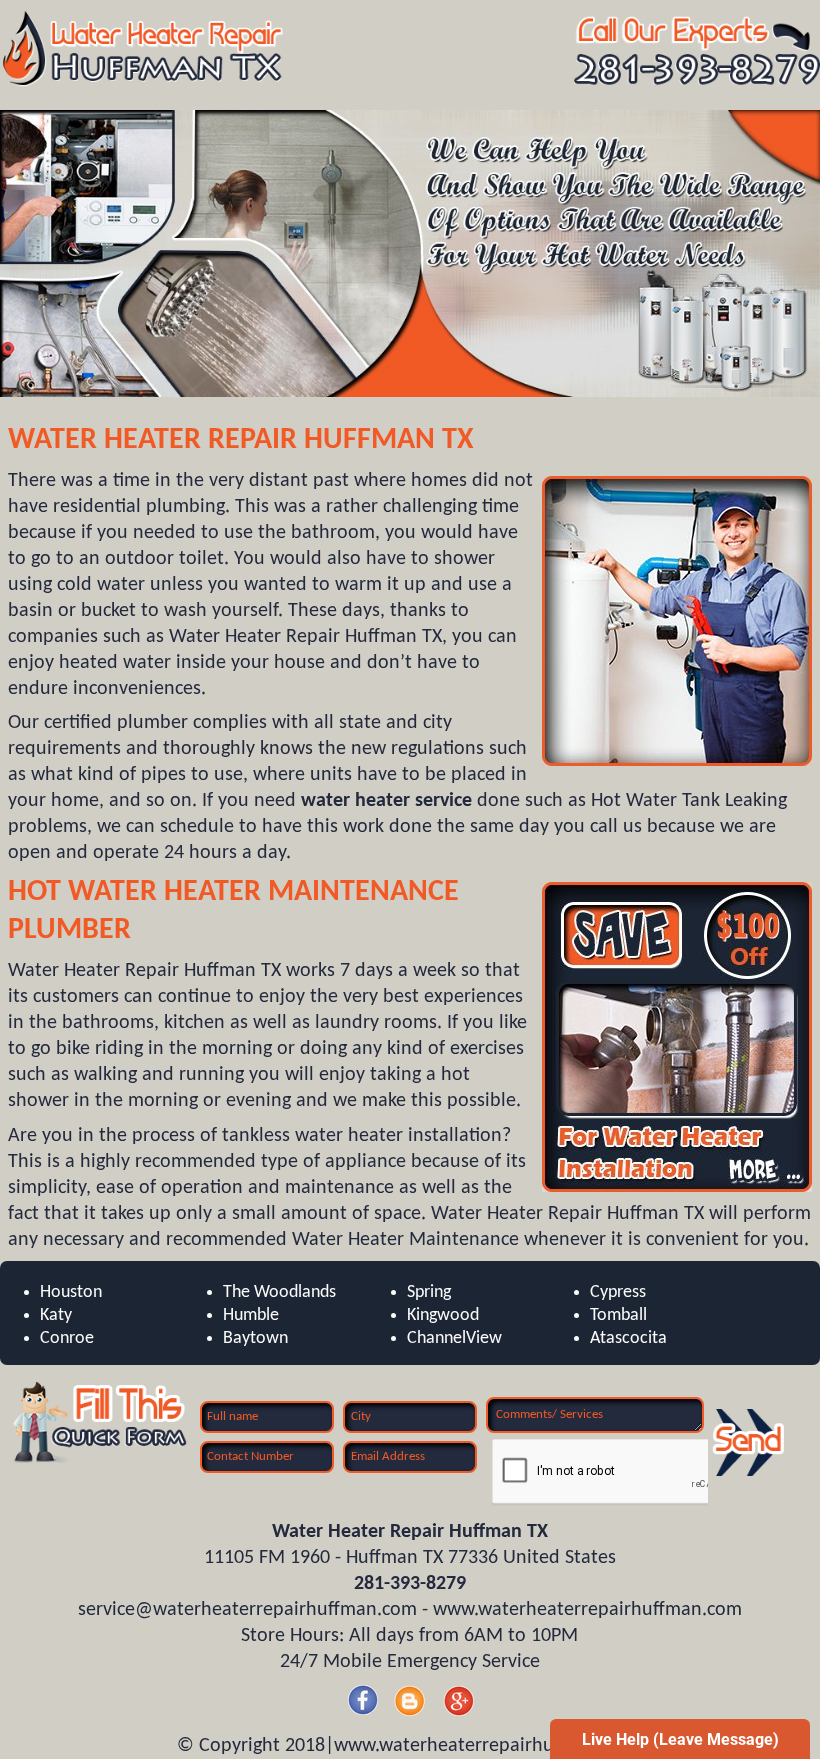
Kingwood (443, 1315)
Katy (56, 1315)
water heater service (386, 801)
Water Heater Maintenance (263, 892)
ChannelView (454, 1338)
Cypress (618, 1292)
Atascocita (628, 1338)
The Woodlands (279, 1292)
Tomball (618, 1315)
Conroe (67, 1338)
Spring (429, 1292)
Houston (71, 1292)
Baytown (255, 1338)
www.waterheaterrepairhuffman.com (587, 1610)
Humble (251, 1315)
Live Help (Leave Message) (680, 1739)
